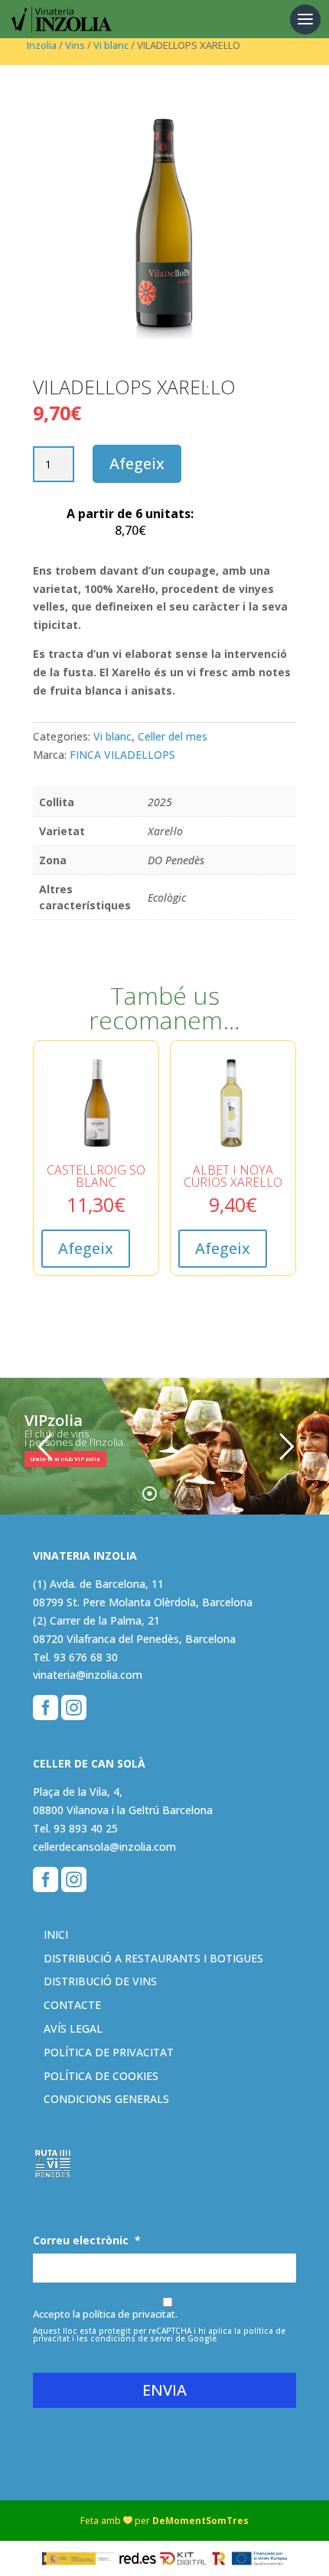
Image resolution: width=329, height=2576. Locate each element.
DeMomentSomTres (200, 2521)
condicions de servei (132, 2338)
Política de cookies (101, 2076)
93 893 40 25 (86, 1828)
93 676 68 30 (86, 1657)
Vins (75, 45)
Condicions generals (106, 2099)
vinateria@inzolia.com (88, 1675)
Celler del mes (173, 736)
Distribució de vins (100, 1981)
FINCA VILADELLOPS (122, 755)
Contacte (72, 2005)
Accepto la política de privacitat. (105, 2314)
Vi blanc (111, 45)
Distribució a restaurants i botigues (153, 1958)
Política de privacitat (109, 2052)
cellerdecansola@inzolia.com (104, 1847)
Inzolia (42, 45)
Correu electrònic (87, 2241)
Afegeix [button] (86, 1248)
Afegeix (137, 463)
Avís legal (73, 2028)
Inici (56, 1934)
